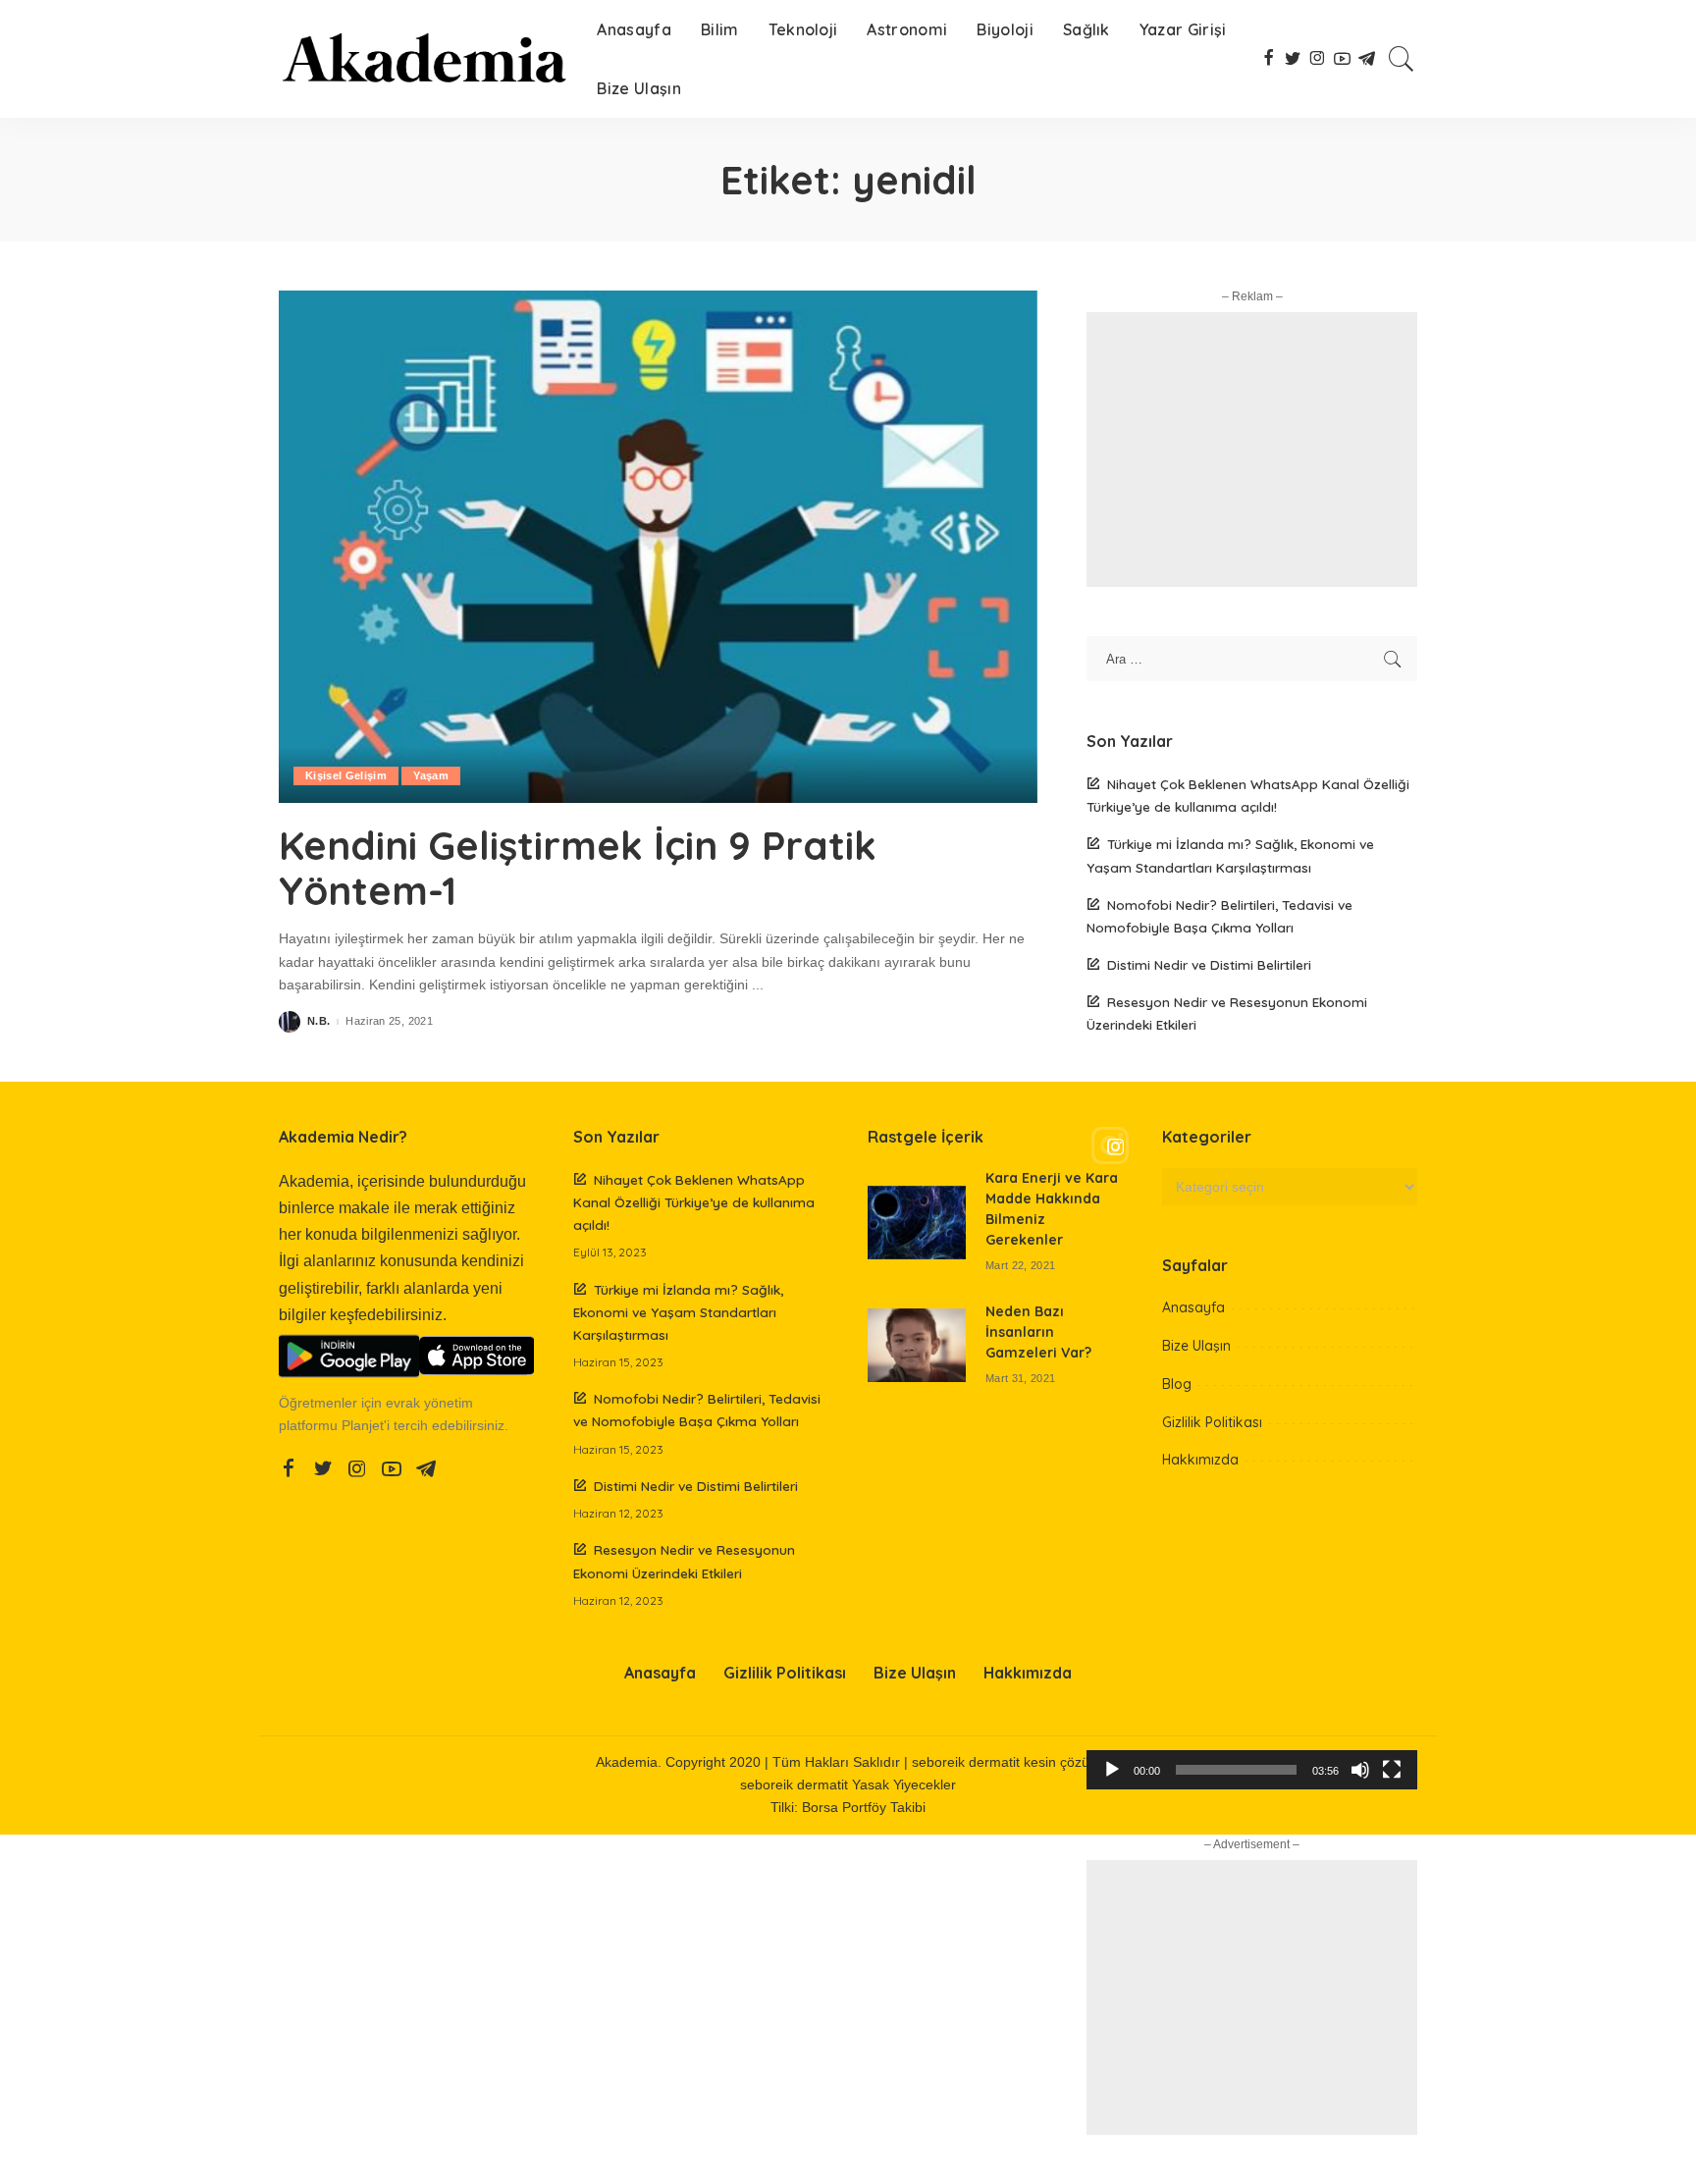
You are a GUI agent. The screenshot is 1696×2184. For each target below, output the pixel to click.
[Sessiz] (1360, 1770)
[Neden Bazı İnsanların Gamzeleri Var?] (917, 1345)
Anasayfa (1193, 1307)
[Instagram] (1252, 1146)
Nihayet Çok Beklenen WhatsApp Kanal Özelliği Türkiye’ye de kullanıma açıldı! (694, 1202)
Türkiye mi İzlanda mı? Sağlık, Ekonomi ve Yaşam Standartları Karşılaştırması (678, 1312)
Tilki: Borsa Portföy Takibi (848, 1808)
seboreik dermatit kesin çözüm (1007, 1762)
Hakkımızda (1200, 1460)
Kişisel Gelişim (346, 775)
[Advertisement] (1252, 450)
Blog (1177, 1384)
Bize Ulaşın (1196, 1346)
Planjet (363, 1426)
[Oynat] (1112, 1770)
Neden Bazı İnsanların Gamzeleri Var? (1038, 1332)
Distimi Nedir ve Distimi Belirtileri (1209, 964)
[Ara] (1402, 59)
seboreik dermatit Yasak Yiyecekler (848, 1785)
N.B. (318, 1021)
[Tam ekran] (1392, 1770)
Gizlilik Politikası (1212, 1422)
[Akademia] (423, 59)
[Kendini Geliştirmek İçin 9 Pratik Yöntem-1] (658, 547)
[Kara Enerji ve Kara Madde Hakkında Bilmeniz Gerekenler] (917, 1223)
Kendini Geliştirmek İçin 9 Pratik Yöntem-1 (578, 868)
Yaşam (431, 775)
